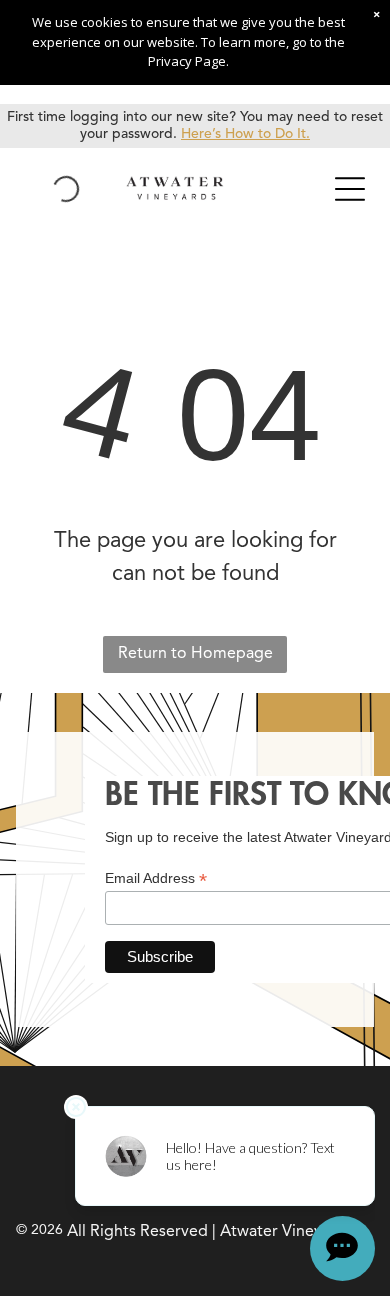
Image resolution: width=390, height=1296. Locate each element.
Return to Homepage (195, 654)
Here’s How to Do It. (245, 134)
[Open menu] (350, 189)
